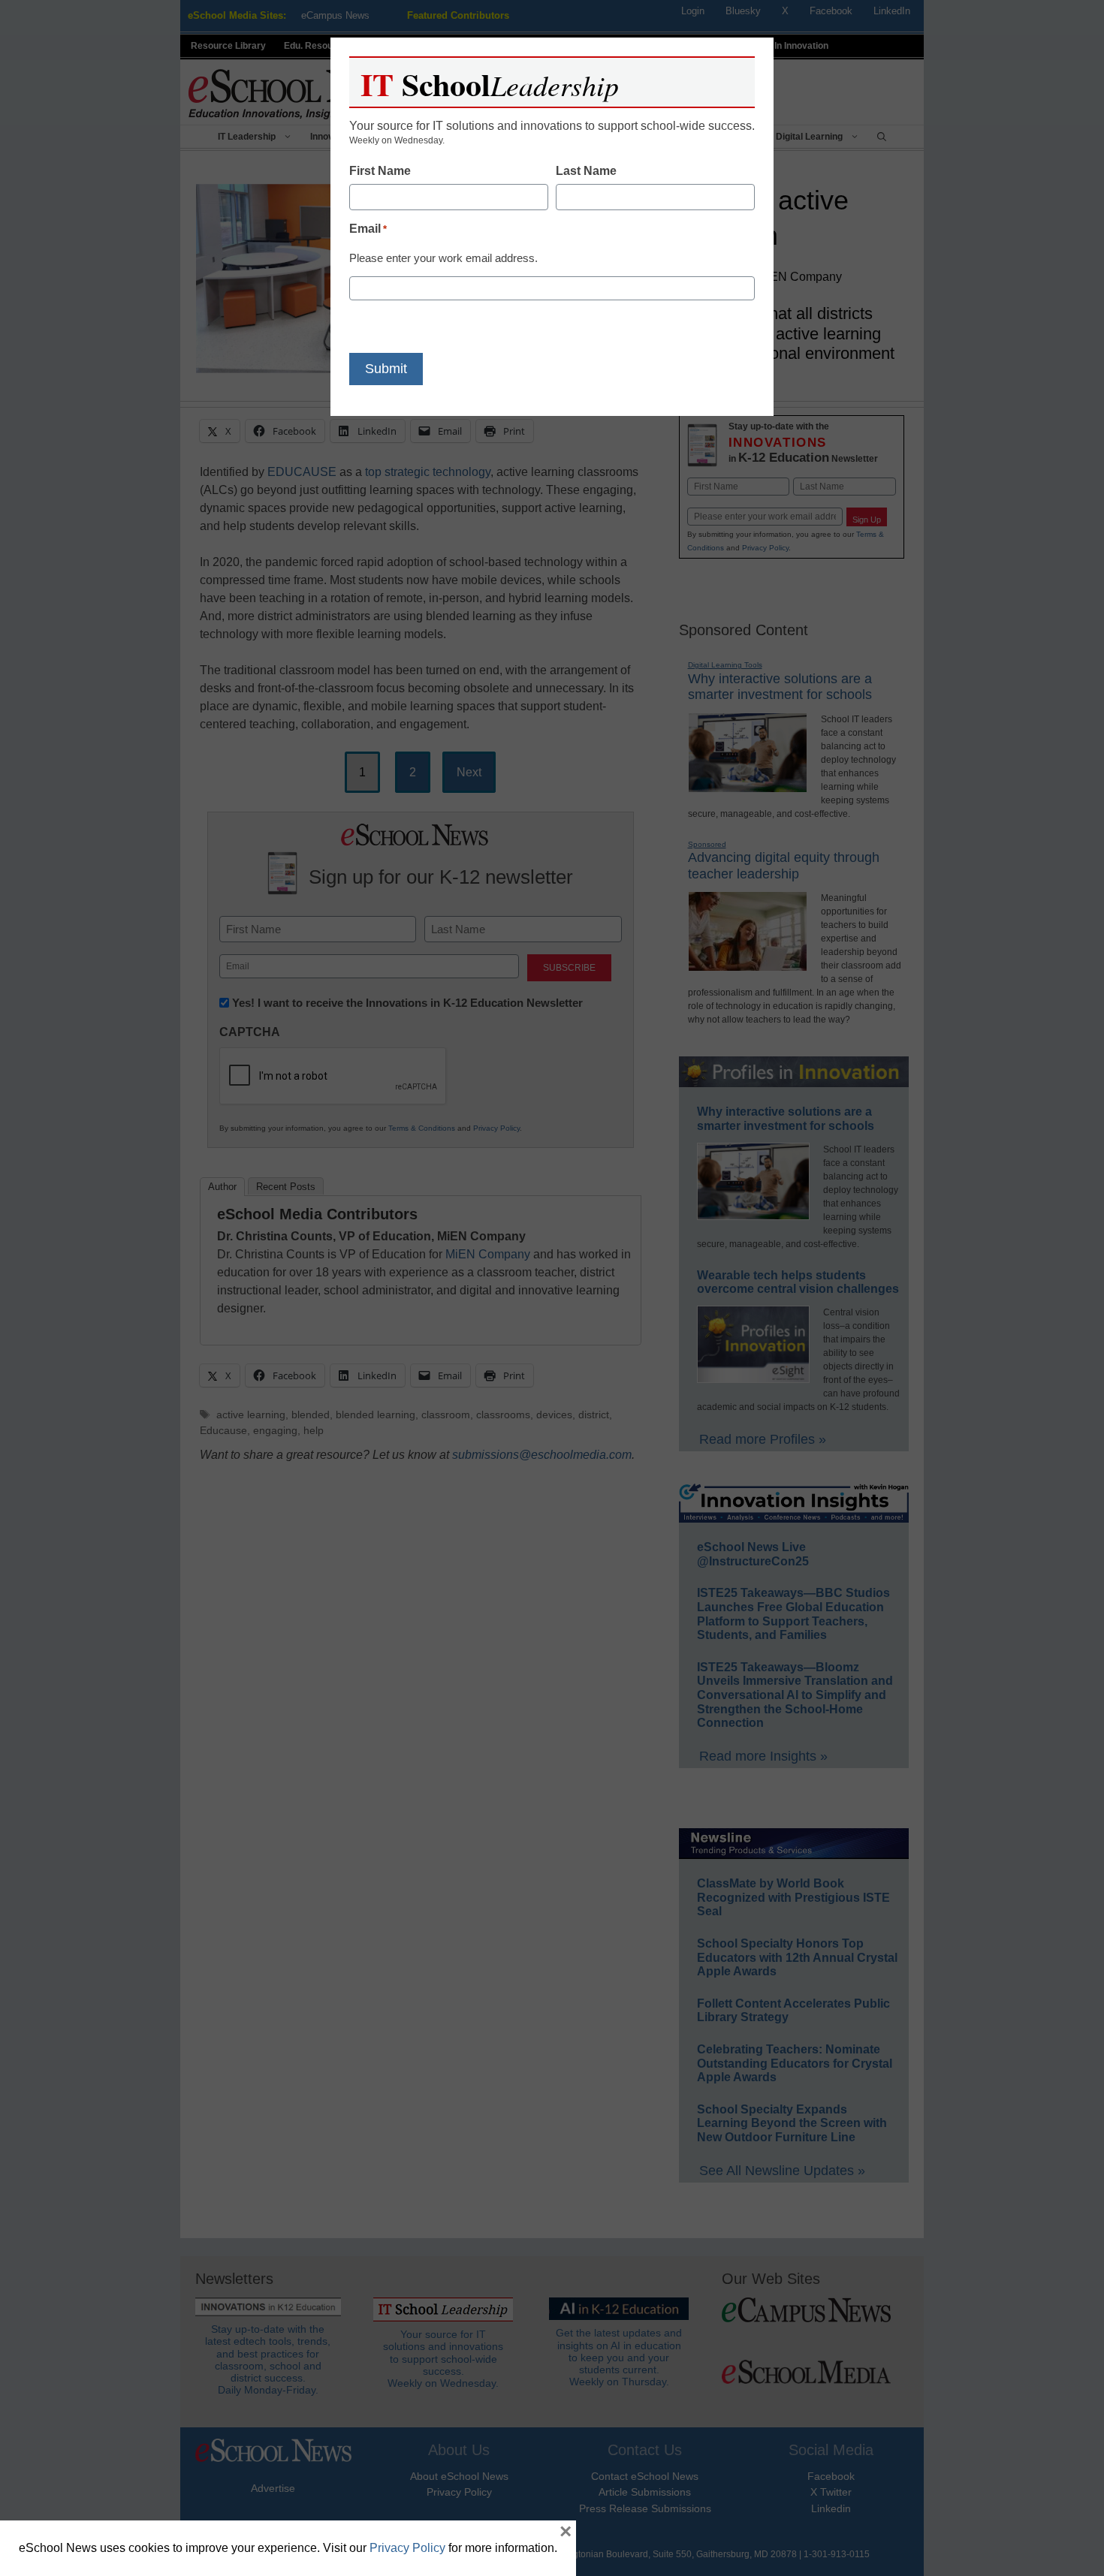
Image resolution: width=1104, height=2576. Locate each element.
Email (368, 229)
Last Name (586, 171)
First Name (380, 171)
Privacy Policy (407, 2548)
